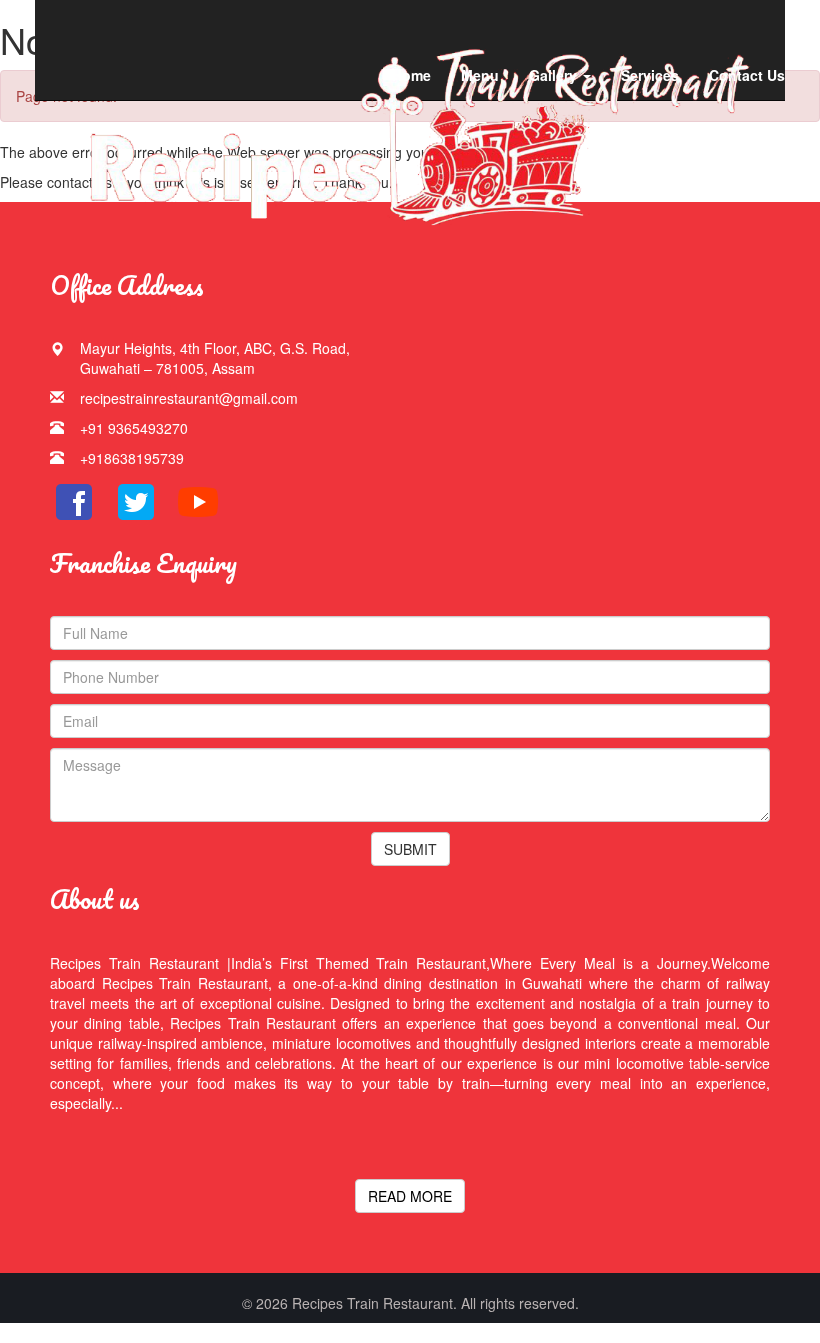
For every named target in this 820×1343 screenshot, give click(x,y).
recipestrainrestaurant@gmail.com (189, 398)
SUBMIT (410, 849)
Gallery (555, 75)
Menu (480, 75)
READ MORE (410, 1196)
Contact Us (747, 75)
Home (411, 75)
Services (650, 75)
